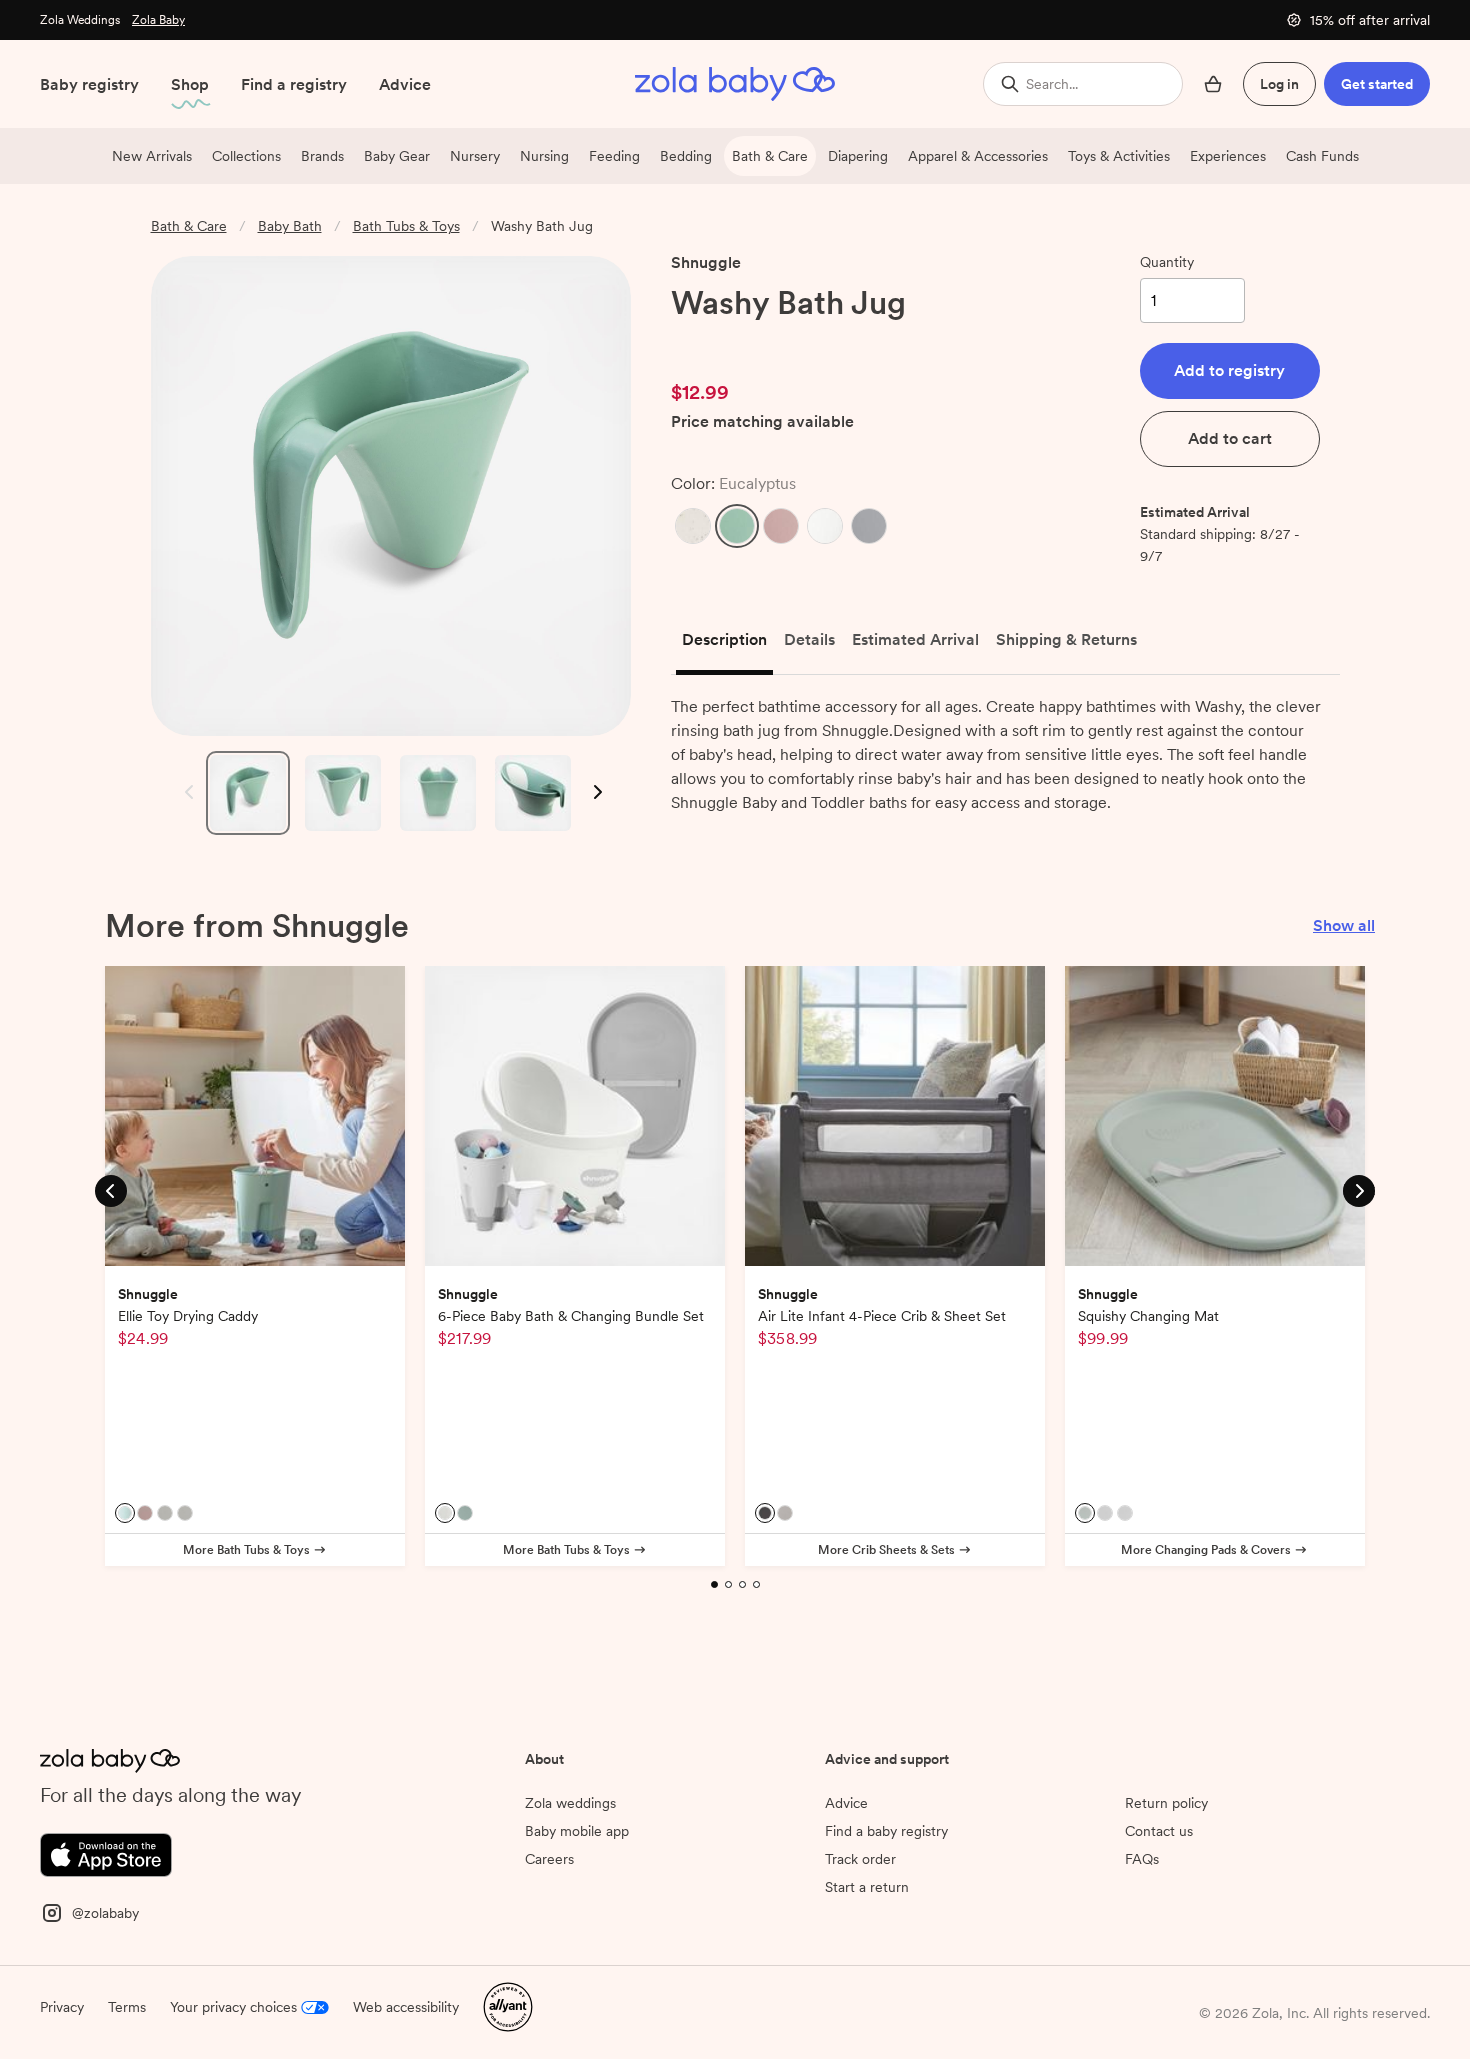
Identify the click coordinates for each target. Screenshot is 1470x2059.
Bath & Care (770, 156)
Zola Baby (158, 20)
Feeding (614, 156)
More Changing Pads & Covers (1206, 1550)
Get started (1377, 84)
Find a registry (294, 84)
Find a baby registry (886, 1942)
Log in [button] (1279, 84)
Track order (860, 1970)
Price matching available (762, 422)
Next (596, 792)
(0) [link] (784, 343)
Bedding (686, 156)
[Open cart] (1213, 84)
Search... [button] (1052, 84)
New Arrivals (152, 156)
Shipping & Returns (1066, 639)
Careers (549, 1970)
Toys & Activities (1119, 156)
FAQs (1142, 1970)
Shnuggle (706, 262)
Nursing (544, 156)
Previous (184, 792)
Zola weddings (570, 1914)
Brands (322, 156)
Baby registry (89, 84)
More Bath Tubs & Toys (246, 1550)
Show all (1344, 925)
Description (724, 639)
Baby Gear (397, 156)
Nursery (475, 156)
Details (809, 639)
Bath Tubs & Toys (406, 226)
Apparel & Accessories (978, 156)
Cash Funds (1322, 156)
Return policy (1166, 1914)
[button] (693, 526)
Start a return (867, 1998)
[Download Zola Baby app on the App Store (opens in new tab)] (106, 1964)
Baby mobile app (577, 1942)
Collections (246, 156)
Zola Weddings (80, 20)
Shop (190, 84)
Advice (405, 84)
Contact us (1159, 1942)
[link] (713, 343)
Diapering (858, 156)
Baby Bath (290, 226)
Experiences (1228, 156)
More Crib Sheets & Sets (886, 1550)
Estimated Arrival (915, 639)
